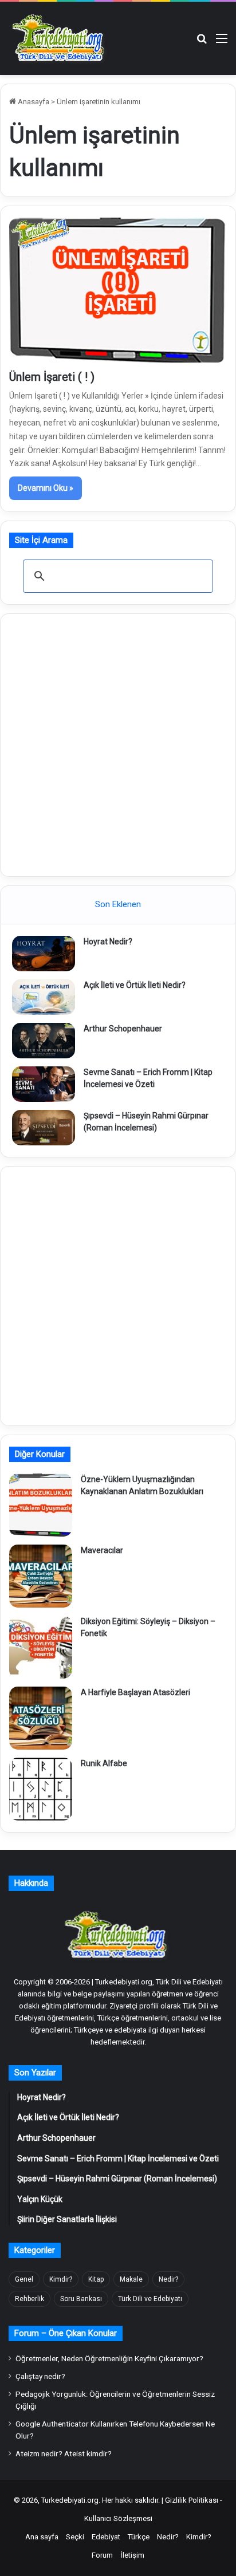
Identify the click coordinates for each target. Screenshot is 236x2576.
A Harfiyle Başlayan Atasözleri (135, 1692)
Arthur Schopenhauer (123, 1029)
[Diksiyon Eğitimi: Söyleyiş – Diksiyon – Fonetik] (41, 1647)
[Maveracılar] (41, 1576)
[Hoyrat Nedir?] (44, 954)
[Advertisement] (118, 743)
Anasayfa (33, 102)
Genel (24, 2279)
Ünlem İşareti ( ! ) (52, 377)
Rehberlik (29, 2299)
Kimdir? (61, 2279)
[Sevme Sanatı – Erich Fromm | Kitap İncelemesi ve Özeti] (44, 1084)
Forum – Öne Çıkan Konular (66, 2333)
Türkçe (139, 2537)
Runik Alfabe (104, 1763)
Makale (131, 2279)
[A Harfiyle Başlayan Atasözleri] (41, 1718)
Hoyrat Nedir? (108, 942)
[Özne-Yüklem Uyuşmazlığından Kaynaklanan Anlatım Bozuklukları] (41, 1505)
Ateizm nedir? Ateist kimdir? (64, 2453)
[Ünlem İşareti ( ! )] (118, 290)
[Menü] (222, 43)
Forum (102, 2555)
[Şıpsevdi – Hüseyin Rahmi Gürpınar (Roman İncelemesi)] (44, 1128)
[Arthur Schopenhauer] (44, 1041)
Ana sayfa (42, 2537)
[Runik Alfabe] (41, 1789)
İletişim (132, 2555)
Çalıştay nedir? (40, 2376)
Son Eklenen (118, 904)
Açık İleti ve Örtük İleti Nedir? (135, 985)
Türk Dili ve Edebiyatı (150, 2299)
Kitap (96, 2279)
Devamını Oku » (46, 488)
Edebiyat (106, 2537)
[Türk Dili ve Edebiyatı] (60, 38)
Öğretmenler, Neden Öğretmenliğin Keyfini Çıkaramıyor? (109, 2358)
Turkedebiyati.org (70, 2500)
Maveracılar (102, 1550)
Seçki (75, 2537)
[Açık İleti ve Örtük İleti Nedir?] (44, 997)
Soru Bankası (81, 2299)
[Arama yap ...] (202, 43)
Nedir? (168, 2279)
